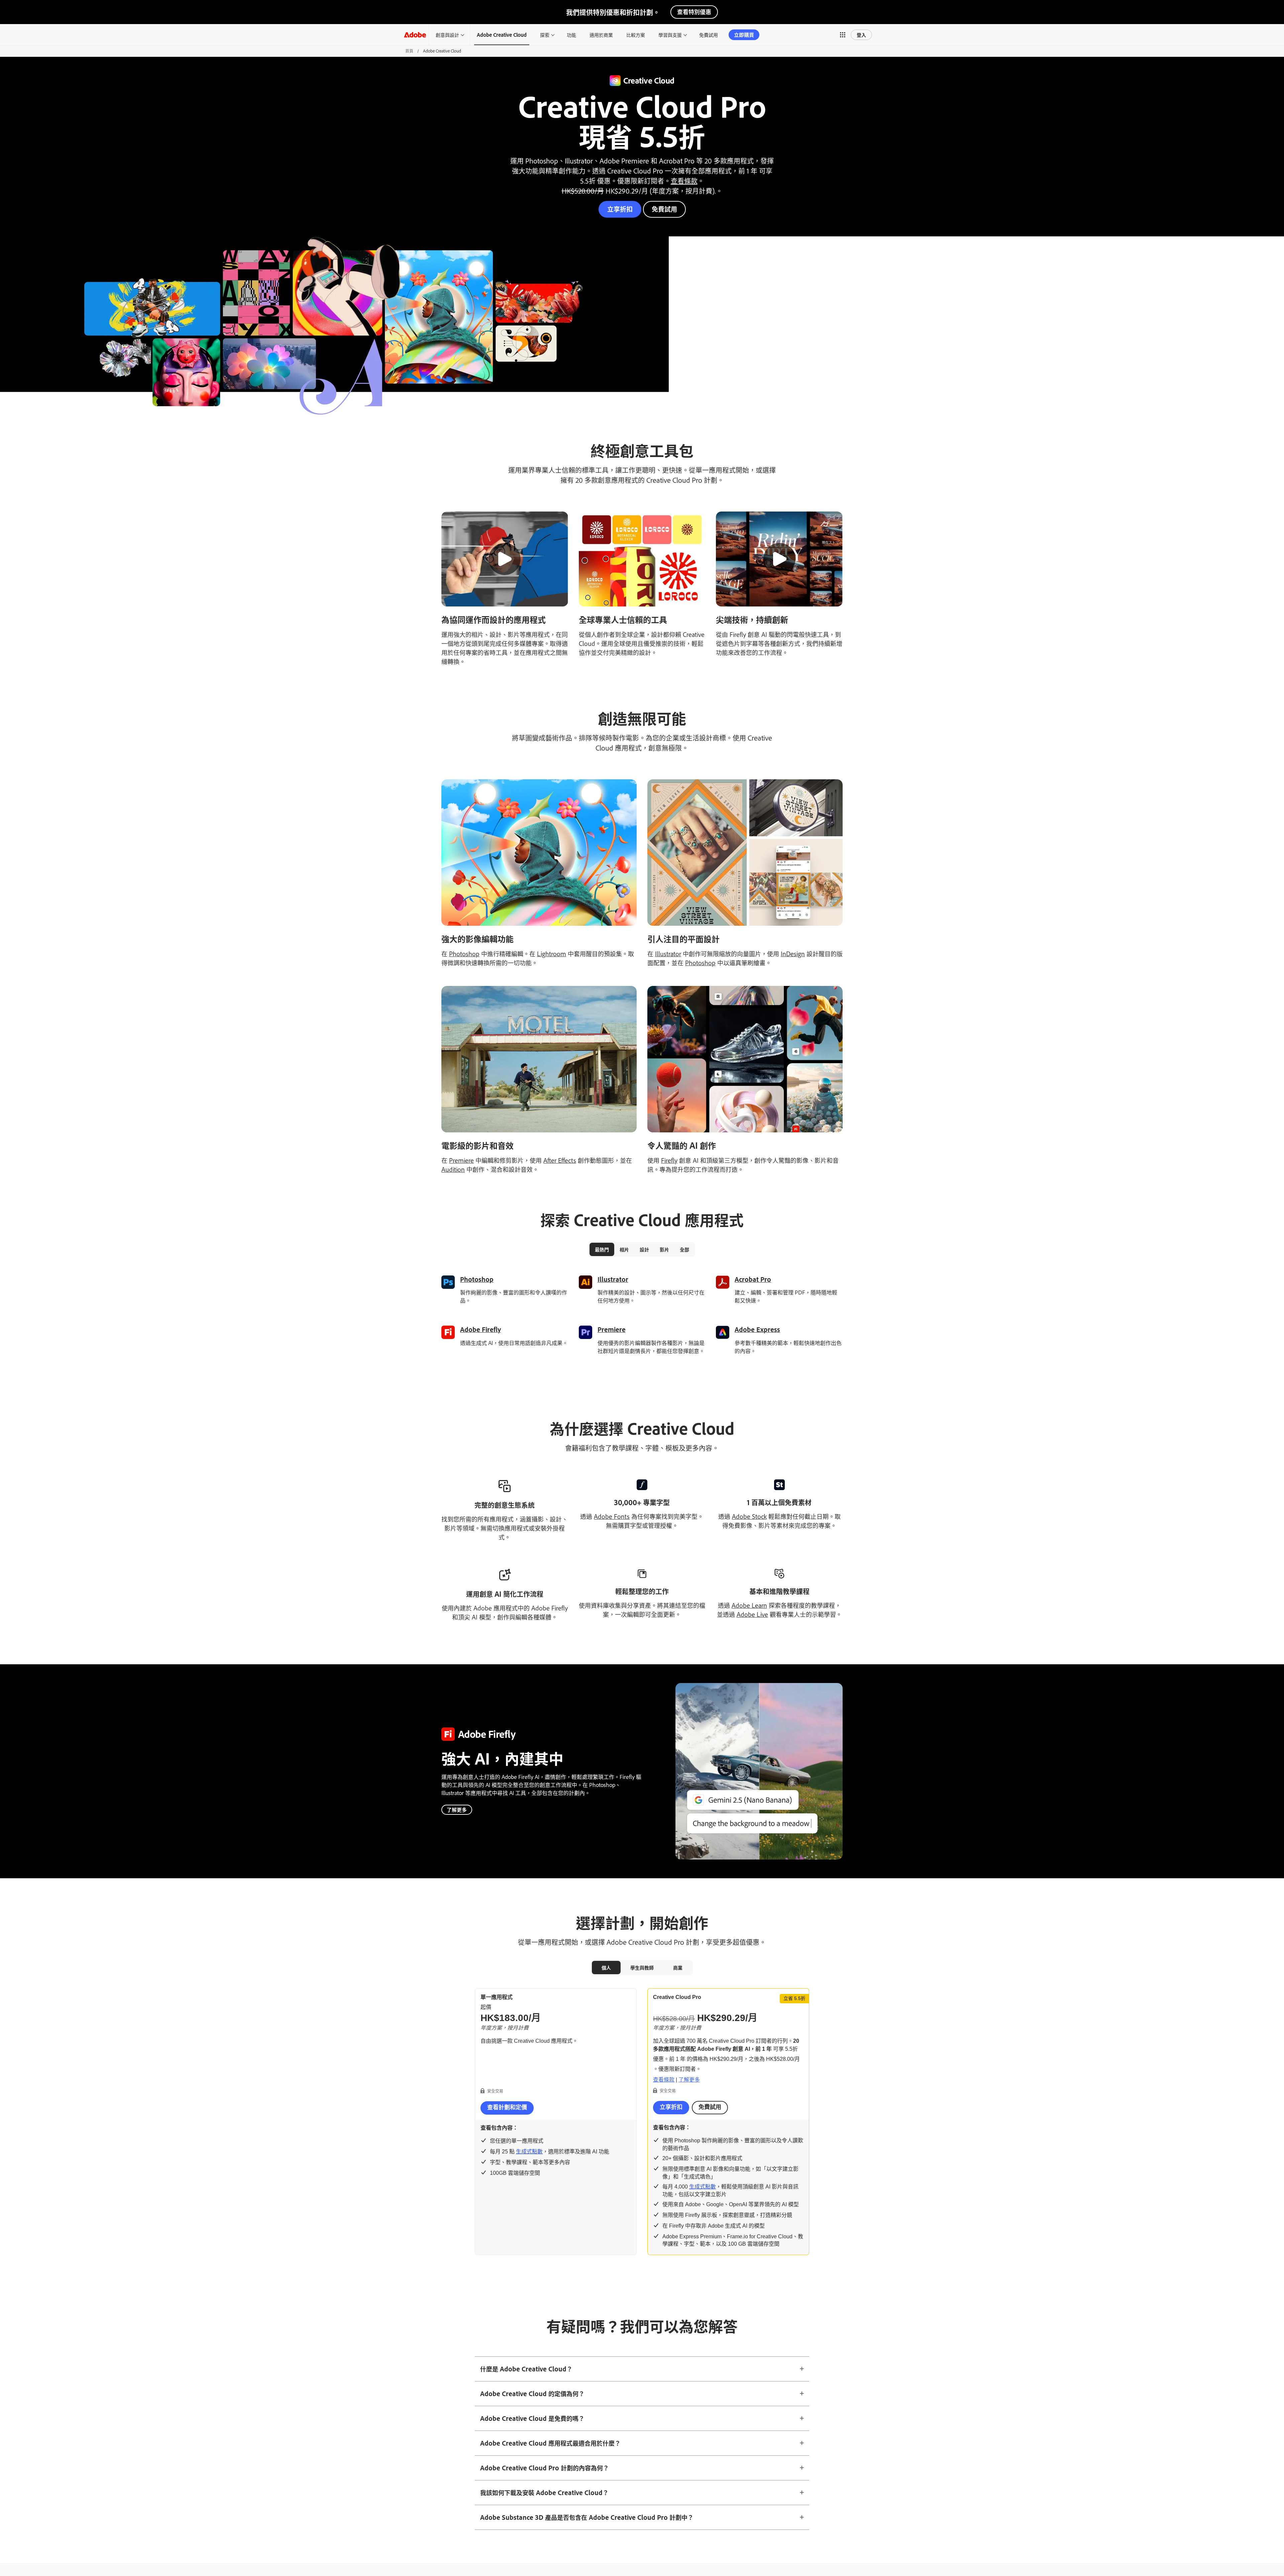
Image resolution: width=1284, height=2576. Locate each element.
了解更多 (457, 1810)
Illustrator (668, 954)
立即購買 (744, 35)
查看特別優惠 (694, 12)
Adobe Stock (749, 1516)
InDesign (793, 954)
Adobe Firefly (480, 1329)
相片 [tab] (624, 1249)
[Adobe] (415, 35)
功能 (571, 35)
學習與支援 (670, 35)
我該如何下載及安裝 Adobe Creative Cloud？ (544, 2492)
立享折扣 (620, 209)
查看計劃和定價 (507, 2107)
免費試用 (664, 209)
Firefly (669, 1160)
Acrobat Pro (753, 1279)
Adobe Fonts (612, 1516)
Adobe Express (757, 1329)
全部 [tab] (684, 1249)
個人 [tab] (606, 1967)
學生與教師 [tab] (642, 1967)
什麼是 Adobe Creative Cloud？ (526, 2369)
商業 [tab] (678, 1967)
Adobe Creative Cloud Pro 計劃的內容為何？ (545, 2468)
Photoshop (464, 954)
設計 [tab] (644, 1249)
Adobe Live (752, 1614)
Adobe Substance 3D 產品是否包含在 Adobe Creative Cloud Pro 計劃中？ (587, 2517)
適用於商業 (601, 35)
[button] (843, 35)
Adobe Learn (749, 1605)
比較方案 (636, 35)
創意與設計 (447, 35)
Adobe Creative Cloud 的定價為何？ (532, 2393)
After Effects (560, 1160)
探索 (545, 35)
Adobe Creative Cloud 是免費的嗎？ (532, 2418)
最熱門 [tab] (602, 1249)
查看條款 (684, 181)
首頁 (409, 51)
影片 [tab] (664, 1249)
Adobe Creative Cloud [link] (502, 35)
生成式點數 (529, 2152)
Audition (453, 1169)
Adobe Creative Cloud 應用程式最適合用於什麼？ (550, 2443)
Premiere (461, 1160)
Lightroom (552, 954)
